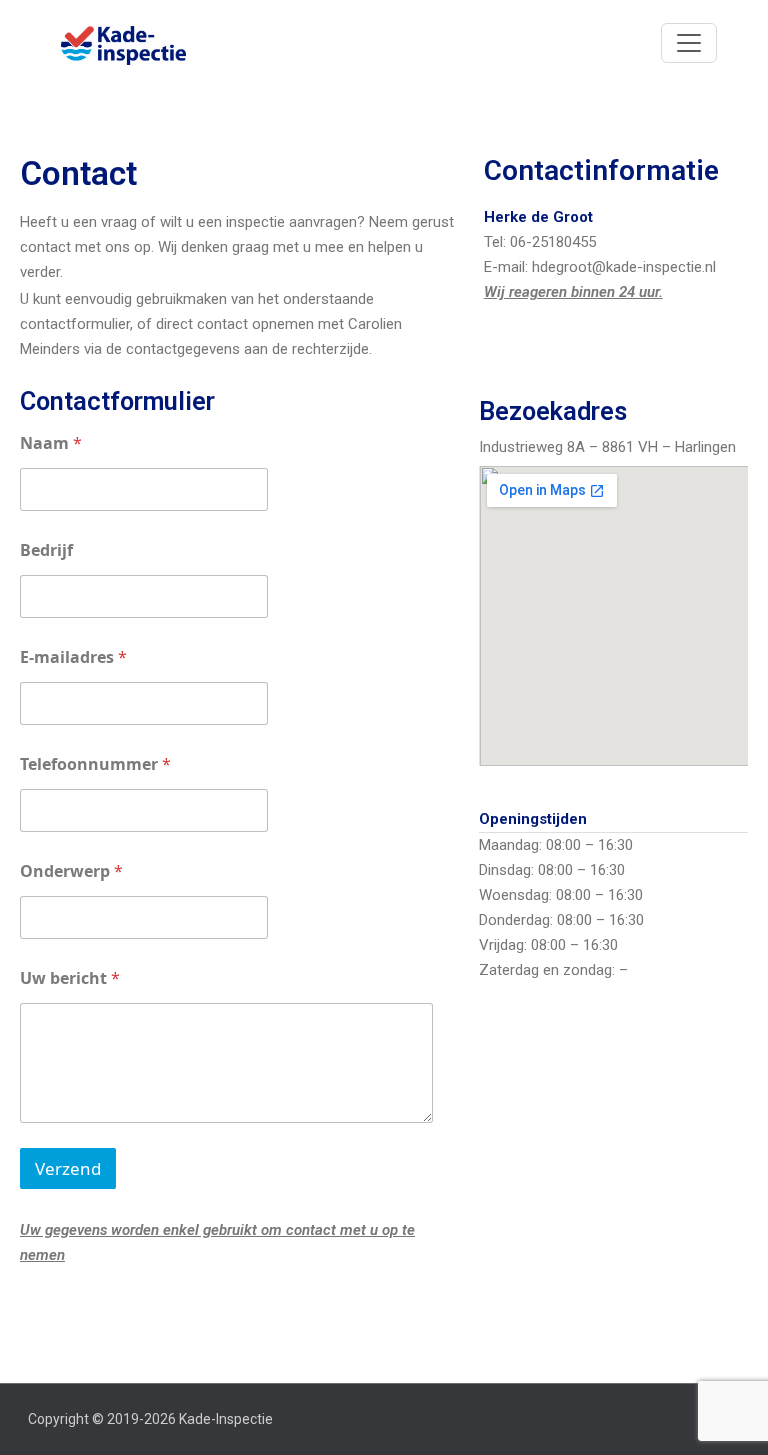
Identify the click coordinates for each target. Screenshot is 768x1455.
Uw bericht (70, 978)
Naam (51, 443)
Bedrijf (46, 550)
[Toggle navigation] (689, 43)
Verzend (68, 1168)
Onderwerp (71, 871)
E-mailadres (73, 657)
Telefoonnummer (95, 764)
